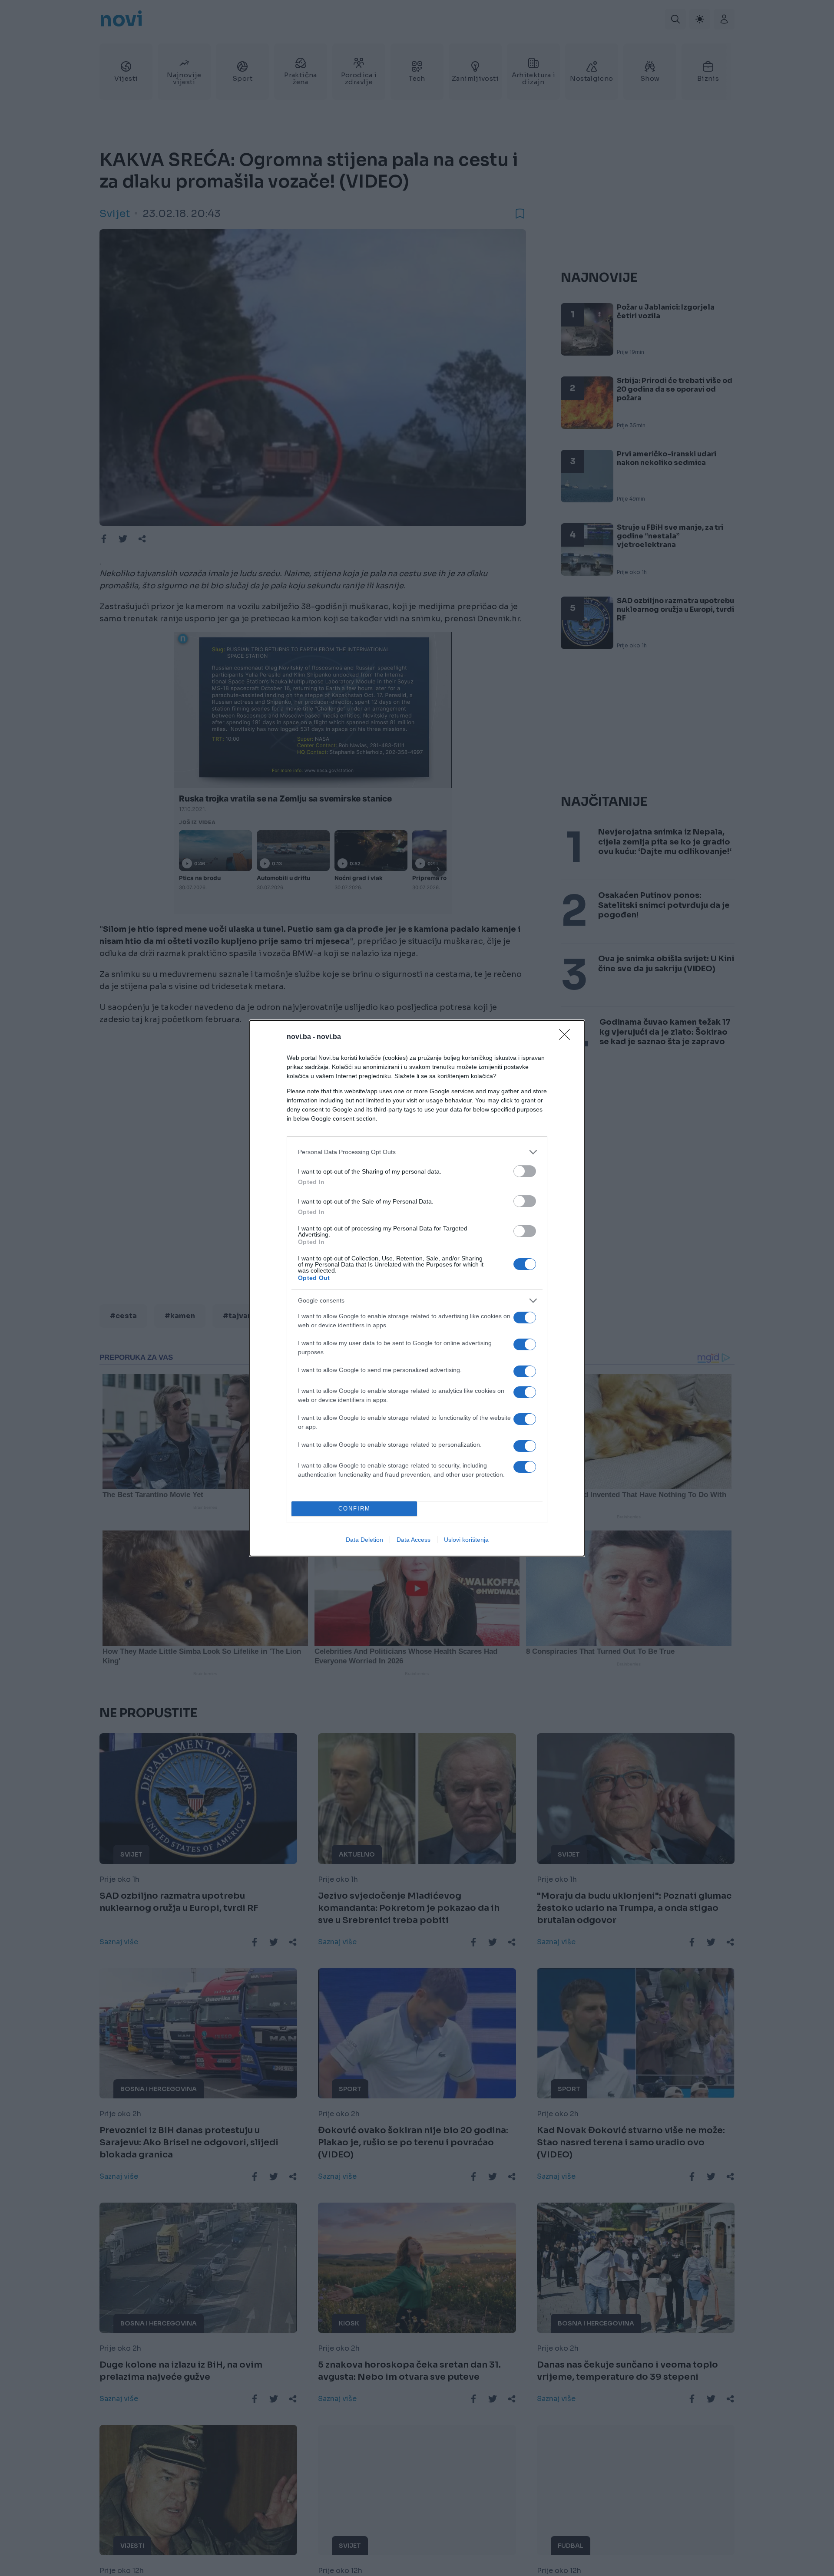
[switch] (525, 1171)
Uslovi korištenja (466, 1540)
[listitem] (417, 1152)
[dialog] (417, 1288)
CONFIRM (354, 1509)
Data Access (414, 1540)
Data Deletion (364, 1540)
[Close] (567, 1037)
